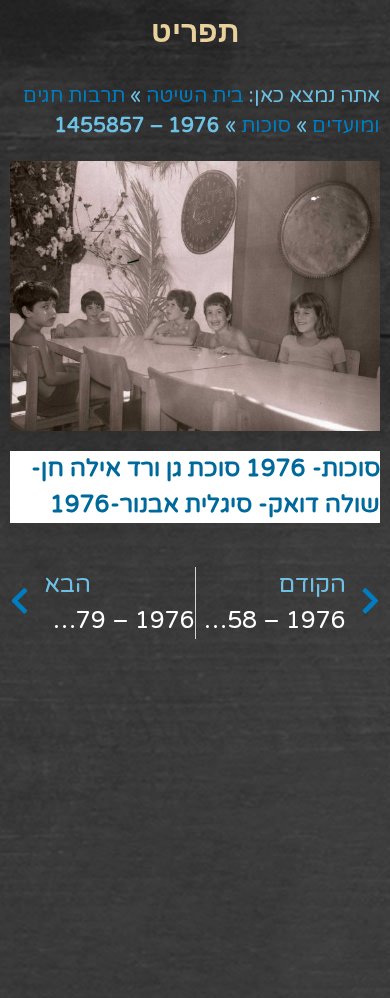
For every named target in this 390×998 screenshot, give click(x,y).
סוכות (266, 126)
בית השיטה (195, 96)
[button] (195, 30)
